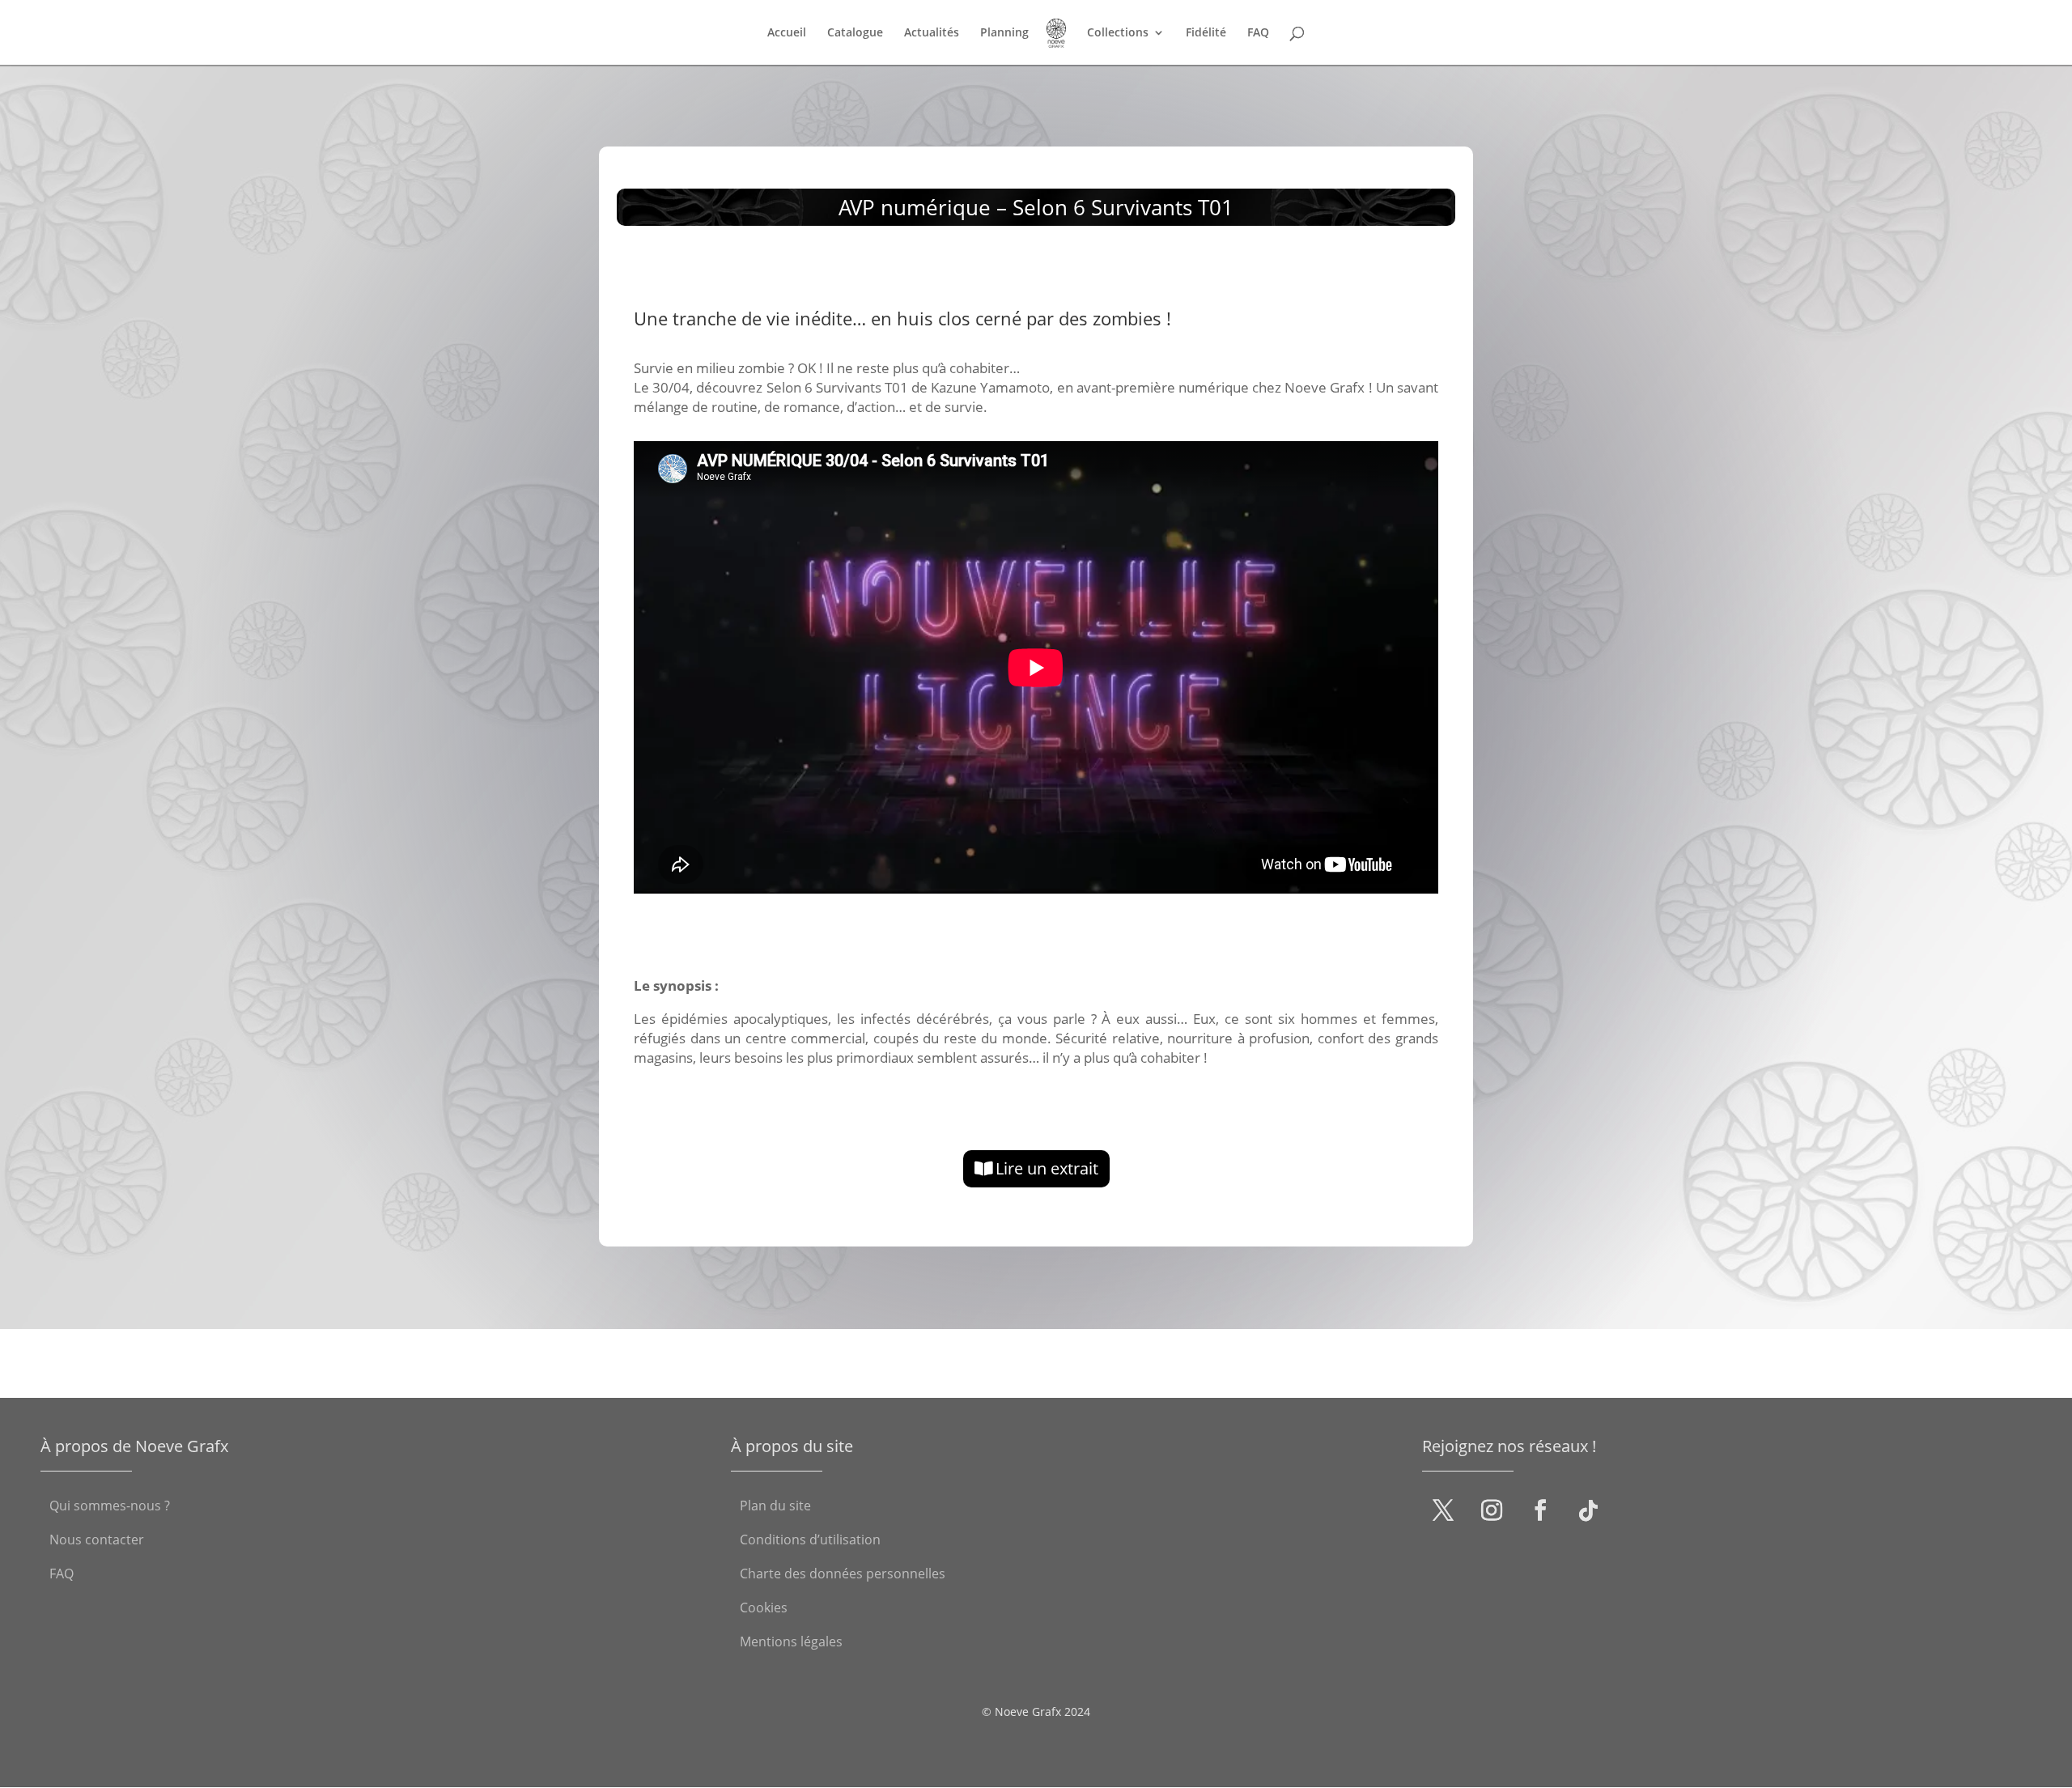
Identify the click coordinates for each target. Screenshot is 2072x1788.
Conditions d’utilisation (810, 1541)
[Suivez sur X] (1443, 1510)
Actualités (932, 33)
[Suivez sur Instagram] (1492, 1510)
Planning (1004, 33)
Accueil (787, 33)
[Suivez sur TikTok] (1589, 1510)
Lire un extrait (1047, 1168)
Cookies (764, 1609)
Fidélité (1206, 33)
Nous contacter (97, 1541)
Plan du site (775, 1507)
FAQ (1258, 33)
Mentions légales (791, 1643)
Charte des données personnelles (843, 1575)
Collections (1118, 33)
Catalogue (855, 33)
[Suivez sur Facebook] (1540, 1510)
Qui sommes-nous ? (110, 1507)
